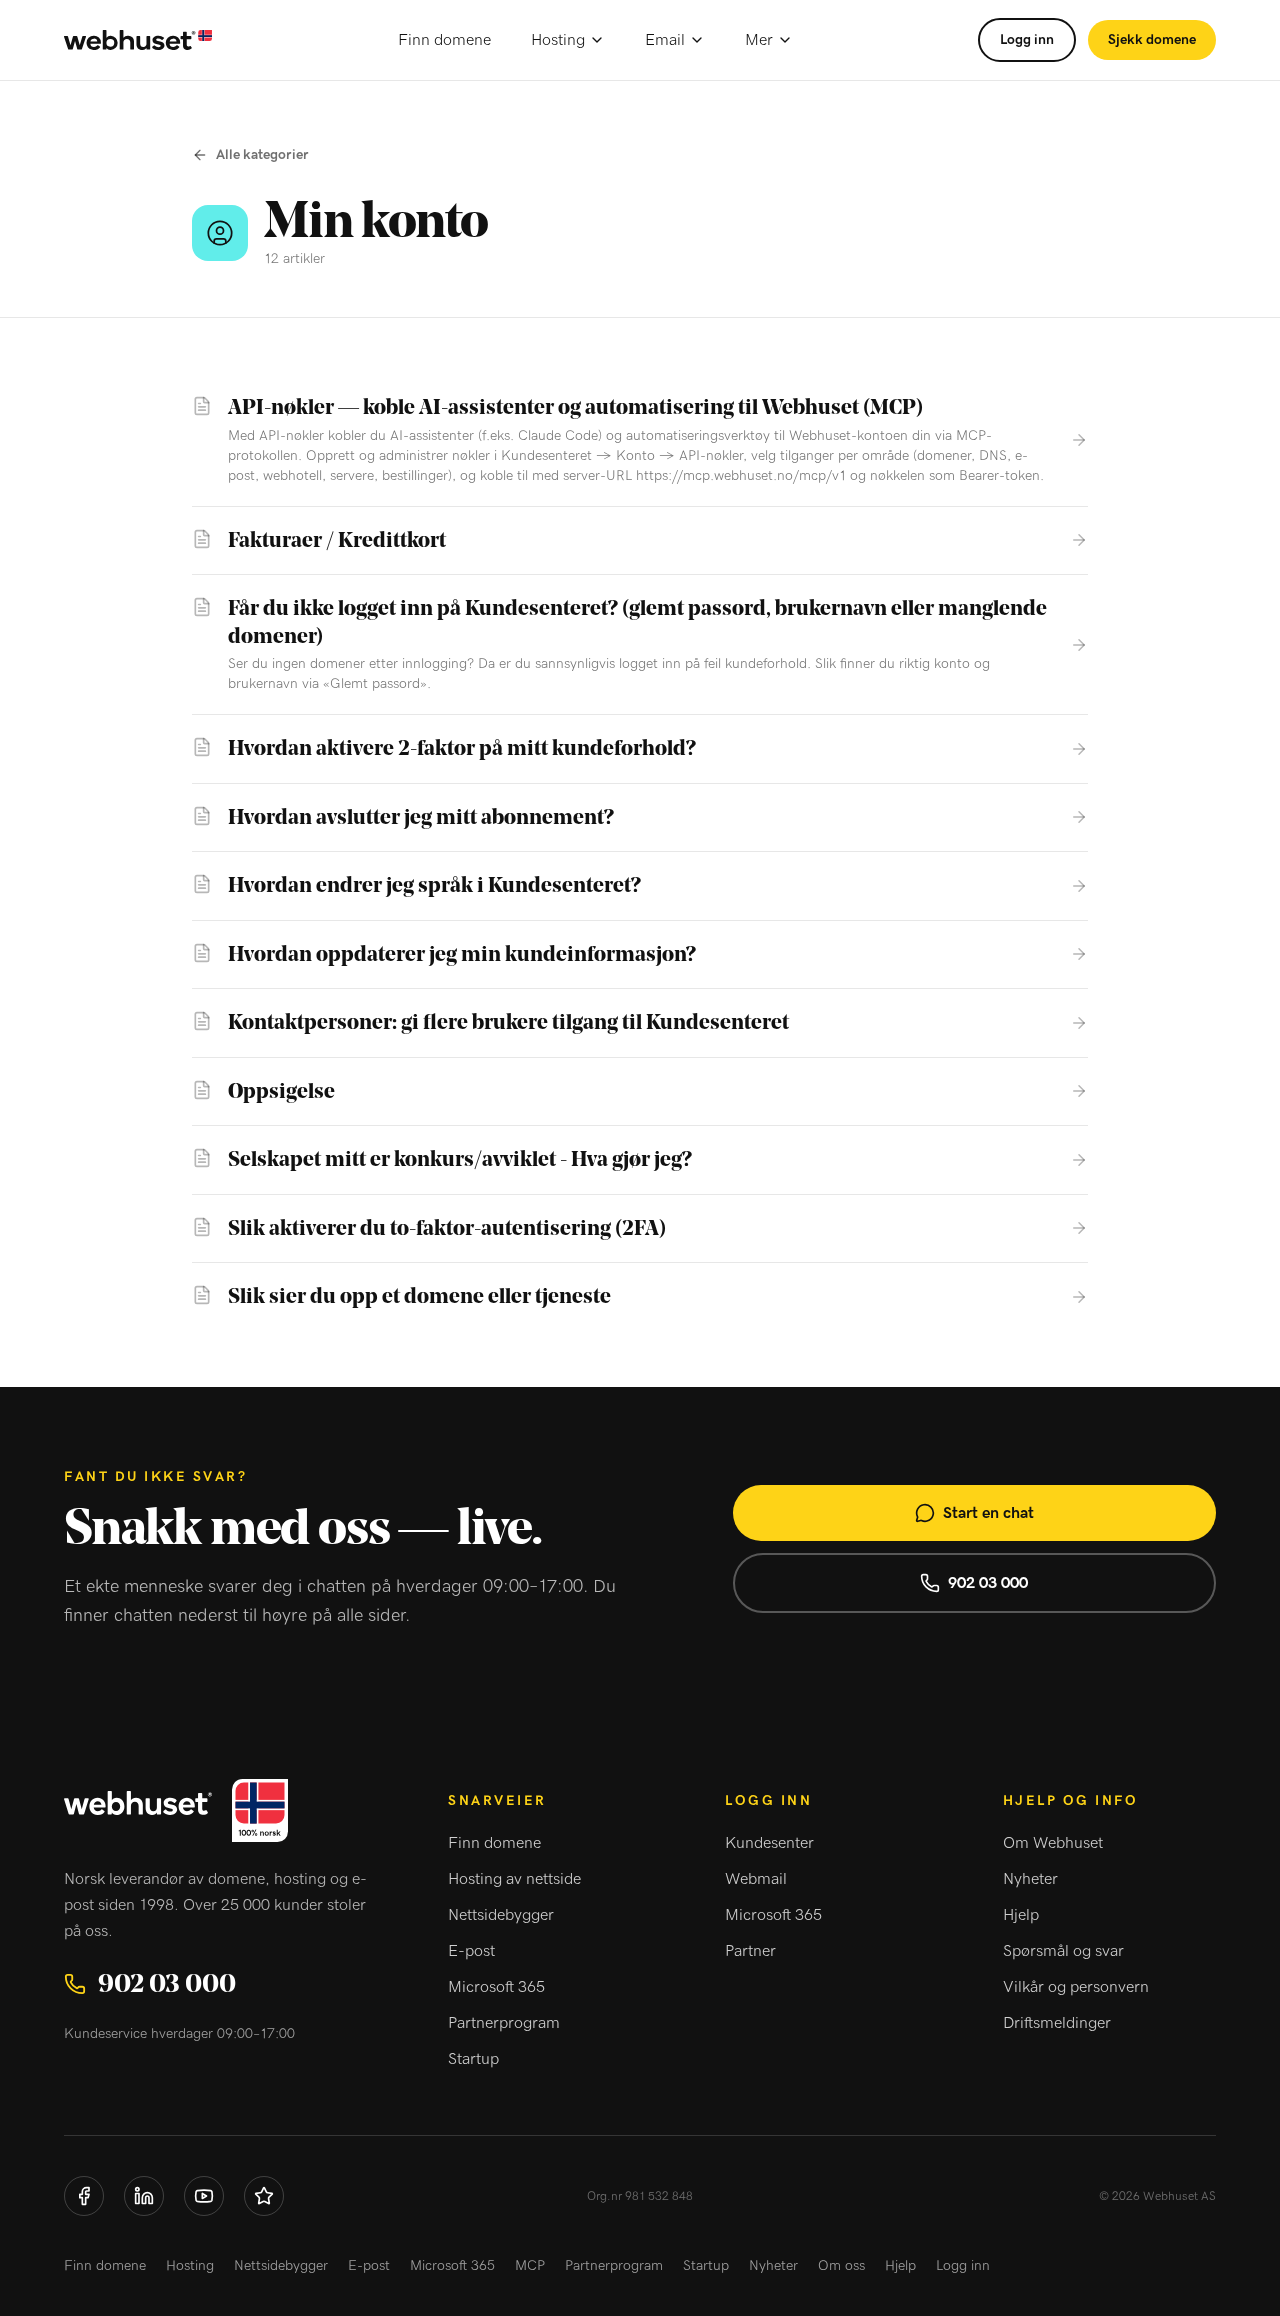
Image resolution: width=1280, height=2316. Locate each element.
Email (665, 40)
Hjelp (1021, 1915)
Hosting (558, 40)
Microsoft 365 (496, 1987)
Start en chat (988, 1513)
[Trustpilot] (264, 2196)
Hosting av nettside (514, 1879)
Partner (750, 1951)
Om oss (841, 2266)
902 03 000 (988, 1583)
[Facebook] (84, 2196)
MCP (530, 2266)
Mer (759, 40)
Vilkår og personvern (1076, 1987)
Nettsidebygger (501, 1915)
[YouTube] (204, 2196)
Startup (473, 2059)
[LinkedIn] (144, 2196)
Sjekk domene (1152, 40)
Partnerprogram (504, 2023)
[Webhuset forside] (138, 40)
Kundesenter (769, 1843)
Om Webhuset (1053, 1843)
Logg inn (1027, 40)
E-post (471, 1951)
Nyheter (1030, 1879)
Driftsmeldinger (1057, 2023)
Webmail (756, 1879)
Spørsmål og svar (1063, 1951)
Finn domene (444, 40)
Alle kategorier (262, 155)
